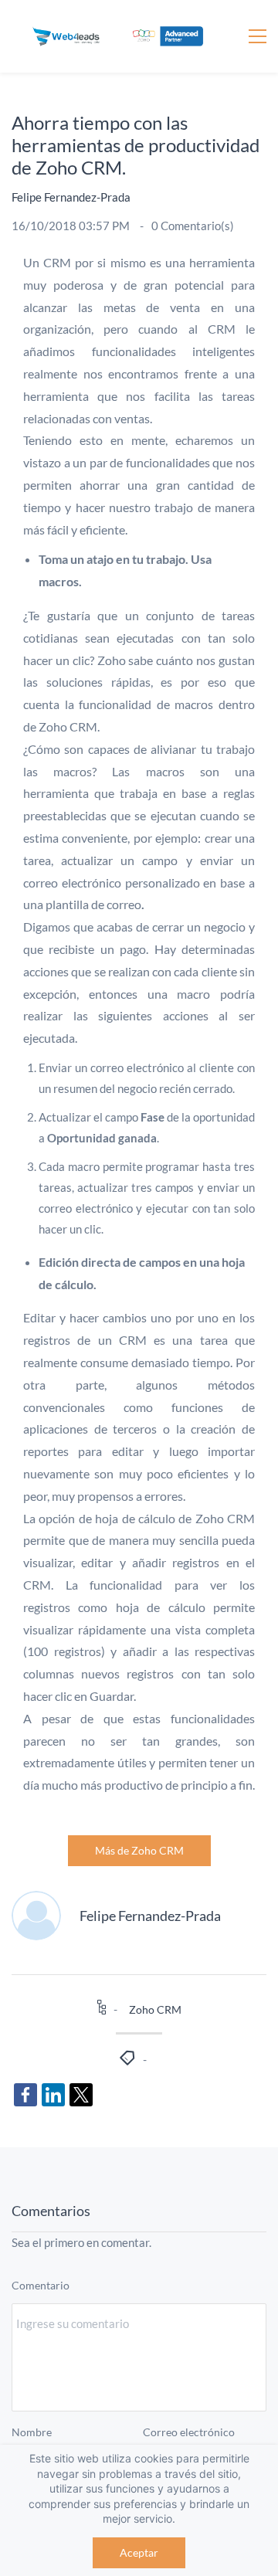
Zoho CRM (155, 2009)
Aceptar (139, 2552)
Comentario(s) (193, 226)
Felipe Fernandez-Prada (71, 197)
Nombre (32, 2432)
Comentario (41, 2285)
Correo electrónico (189, 2432)
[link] (25, 2095)
